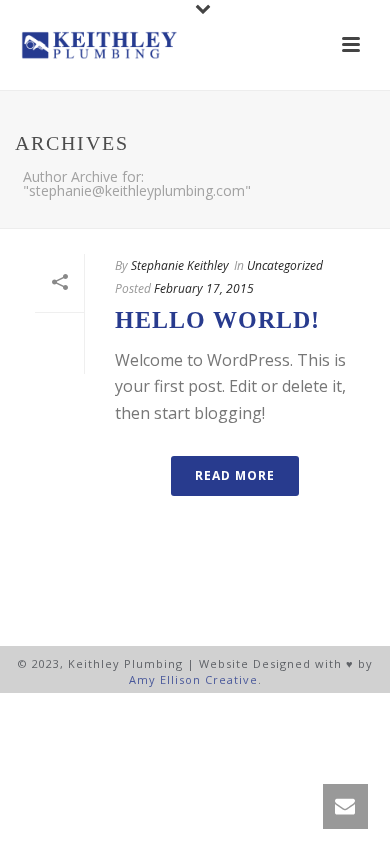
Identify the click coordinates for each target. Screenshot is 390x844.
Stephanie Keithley (180, 265)
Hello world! (217, 320)
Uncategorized (285, 265)
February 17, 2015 (204, 288)
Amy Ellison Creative (193, 679)
